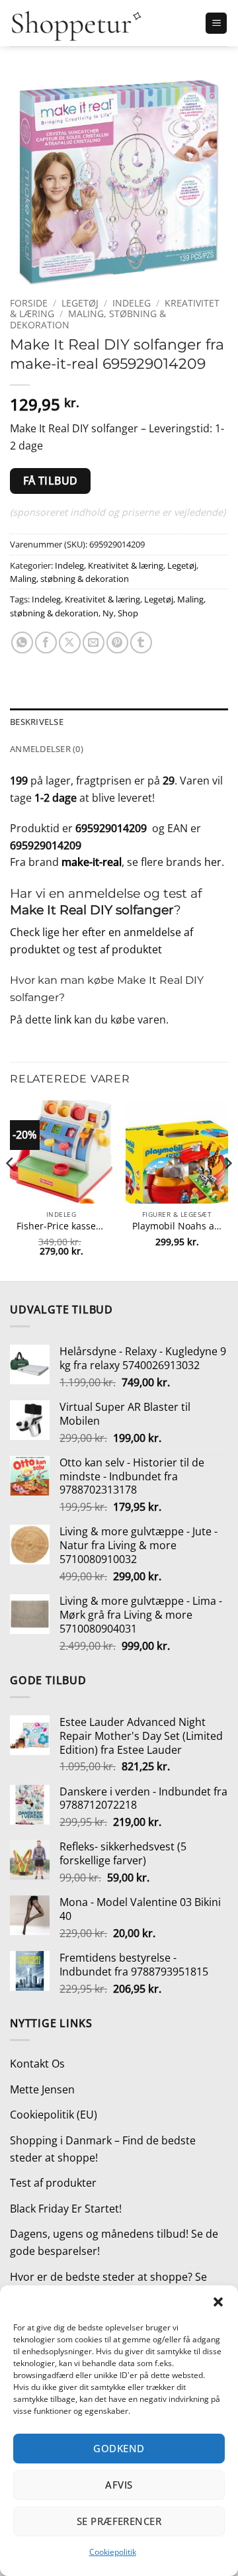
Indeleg (132, 303)
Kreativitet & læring (126, 565)
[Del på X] (70, 643)
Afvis (119, 2485)
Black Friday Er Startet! (66, 2209)
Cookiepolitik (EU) (54, 2115)
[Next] (227, 1189)
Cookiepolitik (113, 2552)
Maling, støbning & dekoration (88, 319)
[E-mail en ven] (94, 643)
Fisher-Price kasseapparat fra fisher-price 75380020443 (61, 1226)
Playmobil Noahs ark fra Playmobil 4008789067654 (177, 1226)
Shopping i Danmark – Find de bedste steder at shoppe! (103, 2149)
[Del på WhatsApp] (22, 643)
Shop (128, 613)
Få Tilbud (51, 481)
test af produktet (120, 949)
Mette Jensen (42, 2089)
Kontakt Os (37, 2064)
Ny (108, 613)
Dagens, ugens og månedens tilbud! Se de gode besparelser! (114, 2242)
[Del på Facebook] (46, 643)
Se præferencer (119, 2521)
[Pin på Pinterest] (117, 643)
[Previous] (11, 1189)
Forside (29, 303)
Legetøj (80, 303)
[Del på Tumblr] (141, 643)
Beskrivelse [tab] (37, 722)
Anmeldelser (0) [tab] (47, 749)
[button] (218, 2302)
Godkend (119, 2448)
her (213, 862)
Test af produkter (53, 2183)
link (63, 1020)
